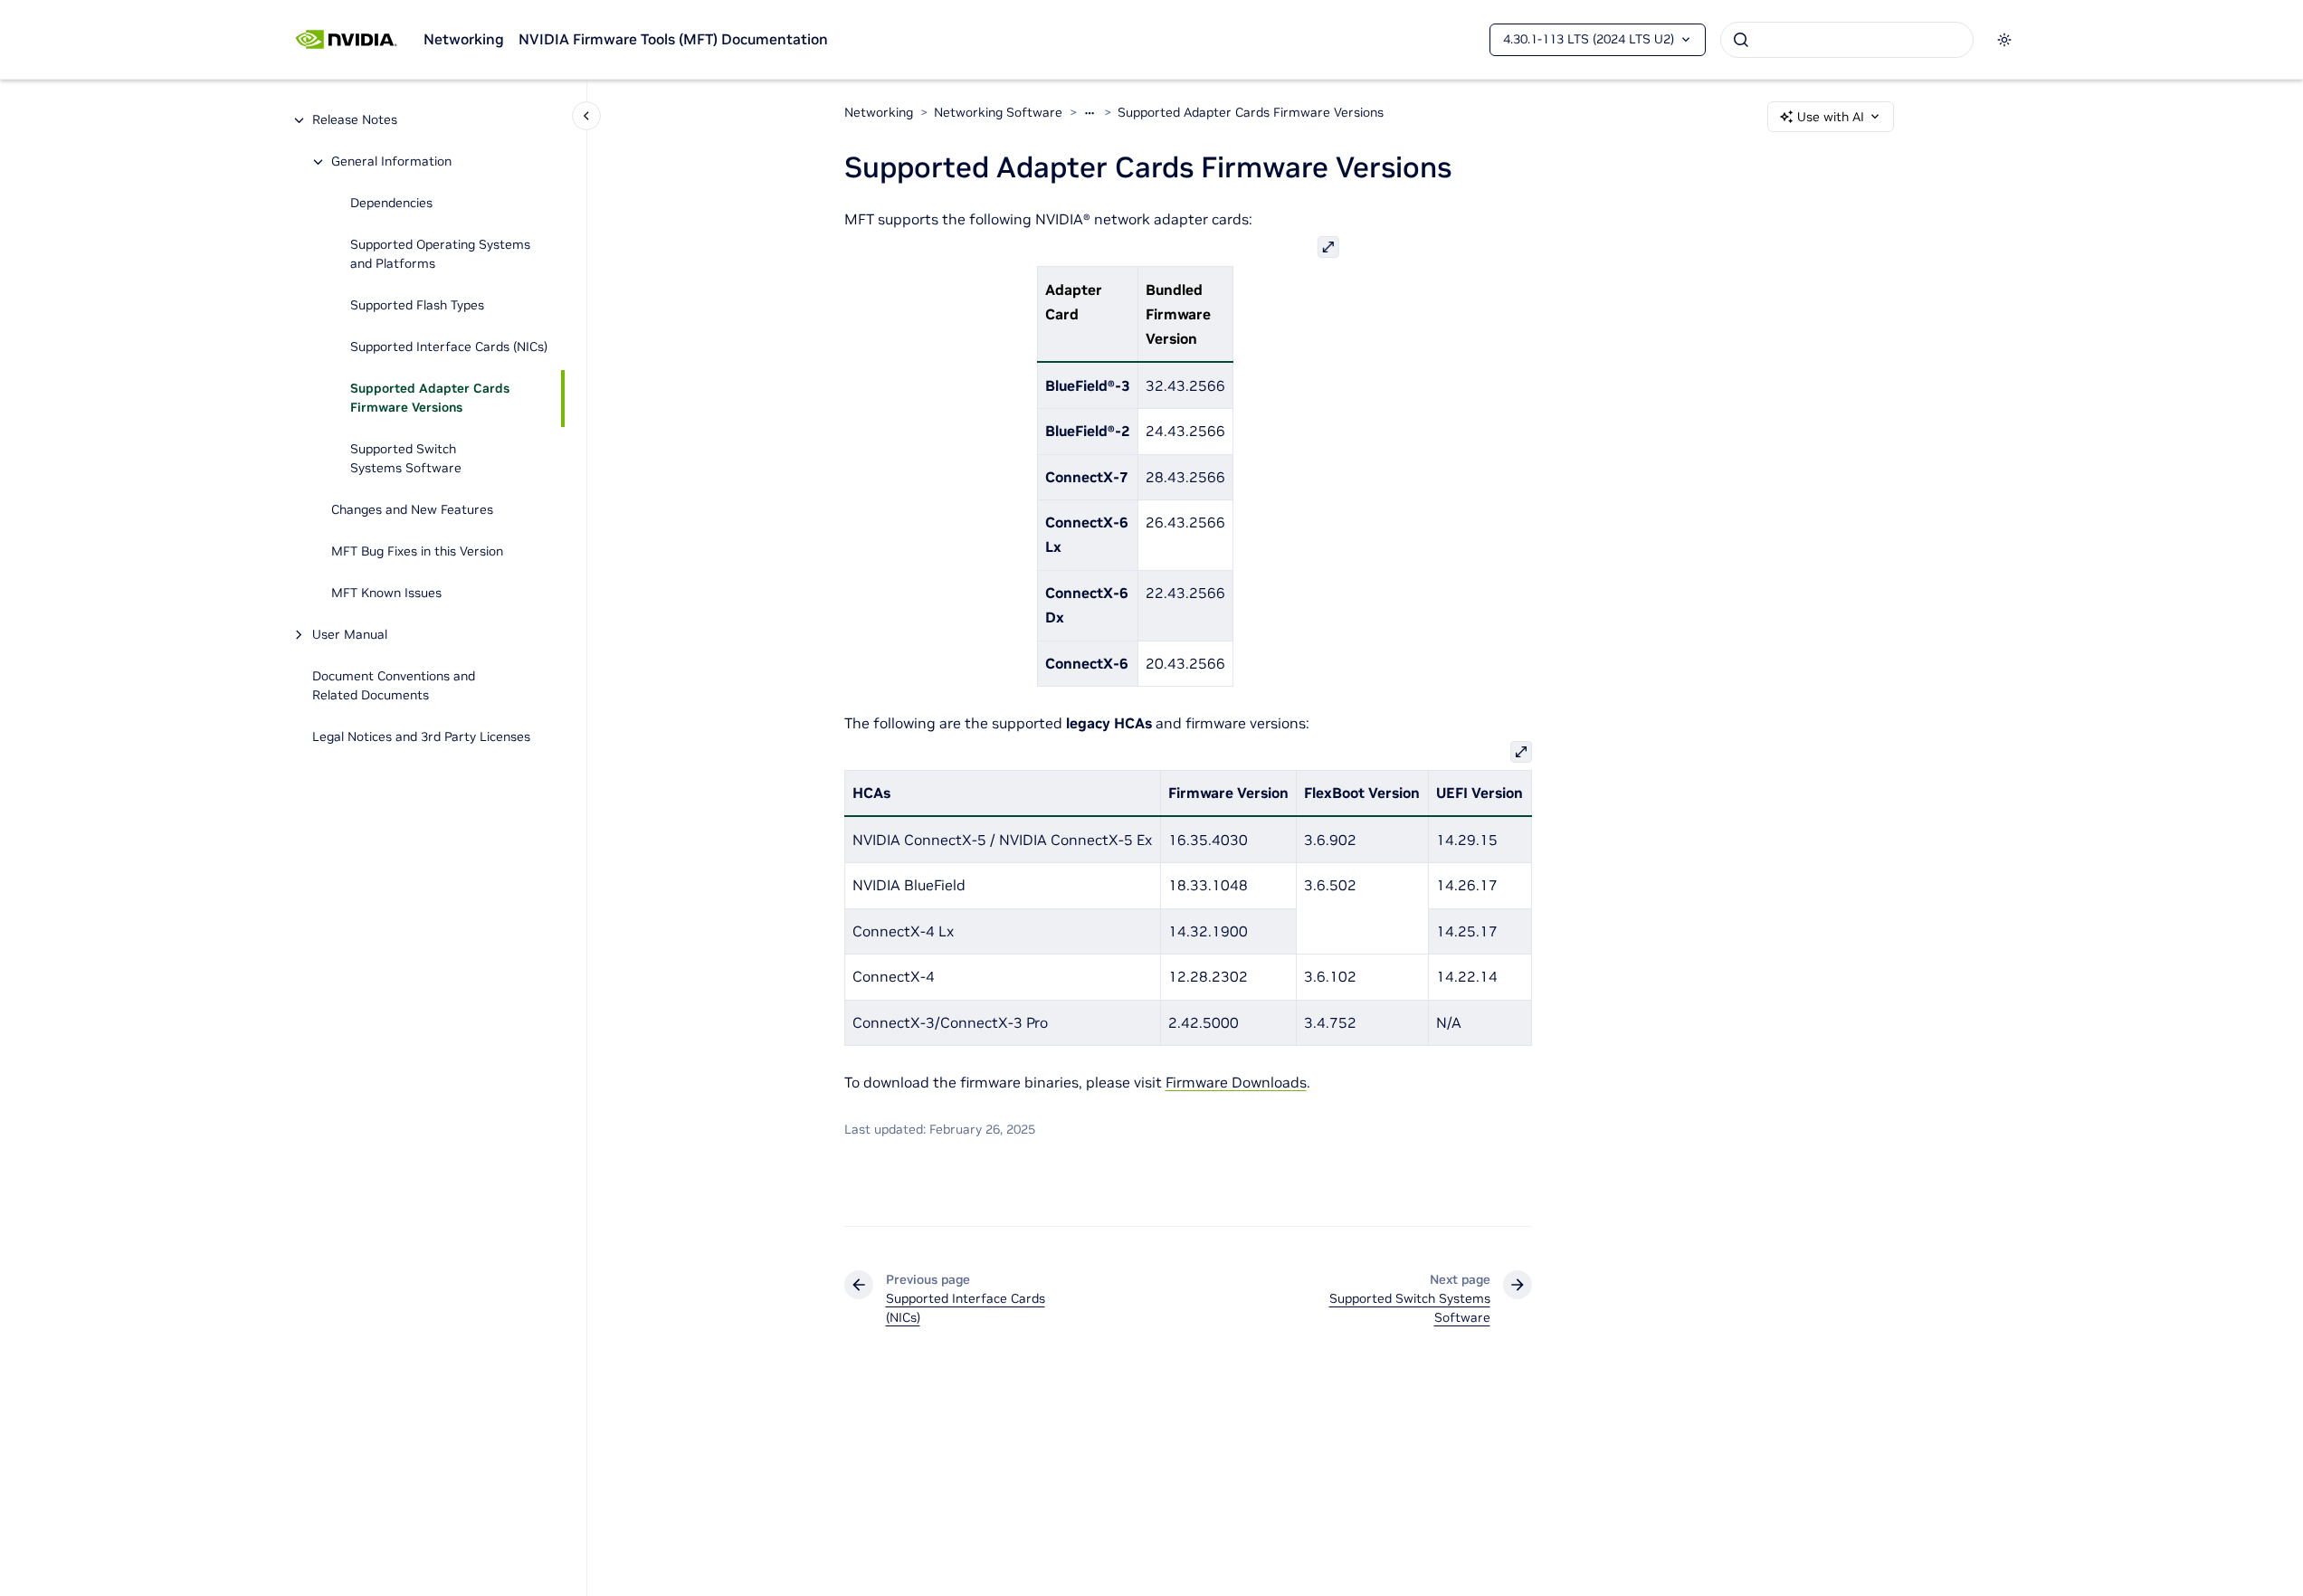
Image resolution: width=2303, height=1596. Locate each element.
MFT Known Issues (386, 594)
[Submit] (1741, 40)
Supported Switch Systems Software (406, 459)
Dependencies (391, 204)
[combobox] (1847, 40)
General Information (391, 162)
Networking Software (998, 112)
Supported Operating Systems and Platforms (440, 255)
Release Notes (355, 120)
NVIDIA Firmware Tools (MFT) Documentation (673, 39)
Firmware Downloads (1236, 1082)
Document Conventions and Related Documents (394, 686)
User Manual (350, 635)
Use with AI (1831, 117)
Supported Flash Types (417, 306)
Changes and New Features (412, 510)
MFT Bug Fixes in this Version (417, 552)
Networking (464, 39)
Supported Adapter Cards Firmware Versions (430, 399)
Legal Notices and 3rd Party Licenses (421, 737)
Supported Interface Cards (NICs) (449, 347)
